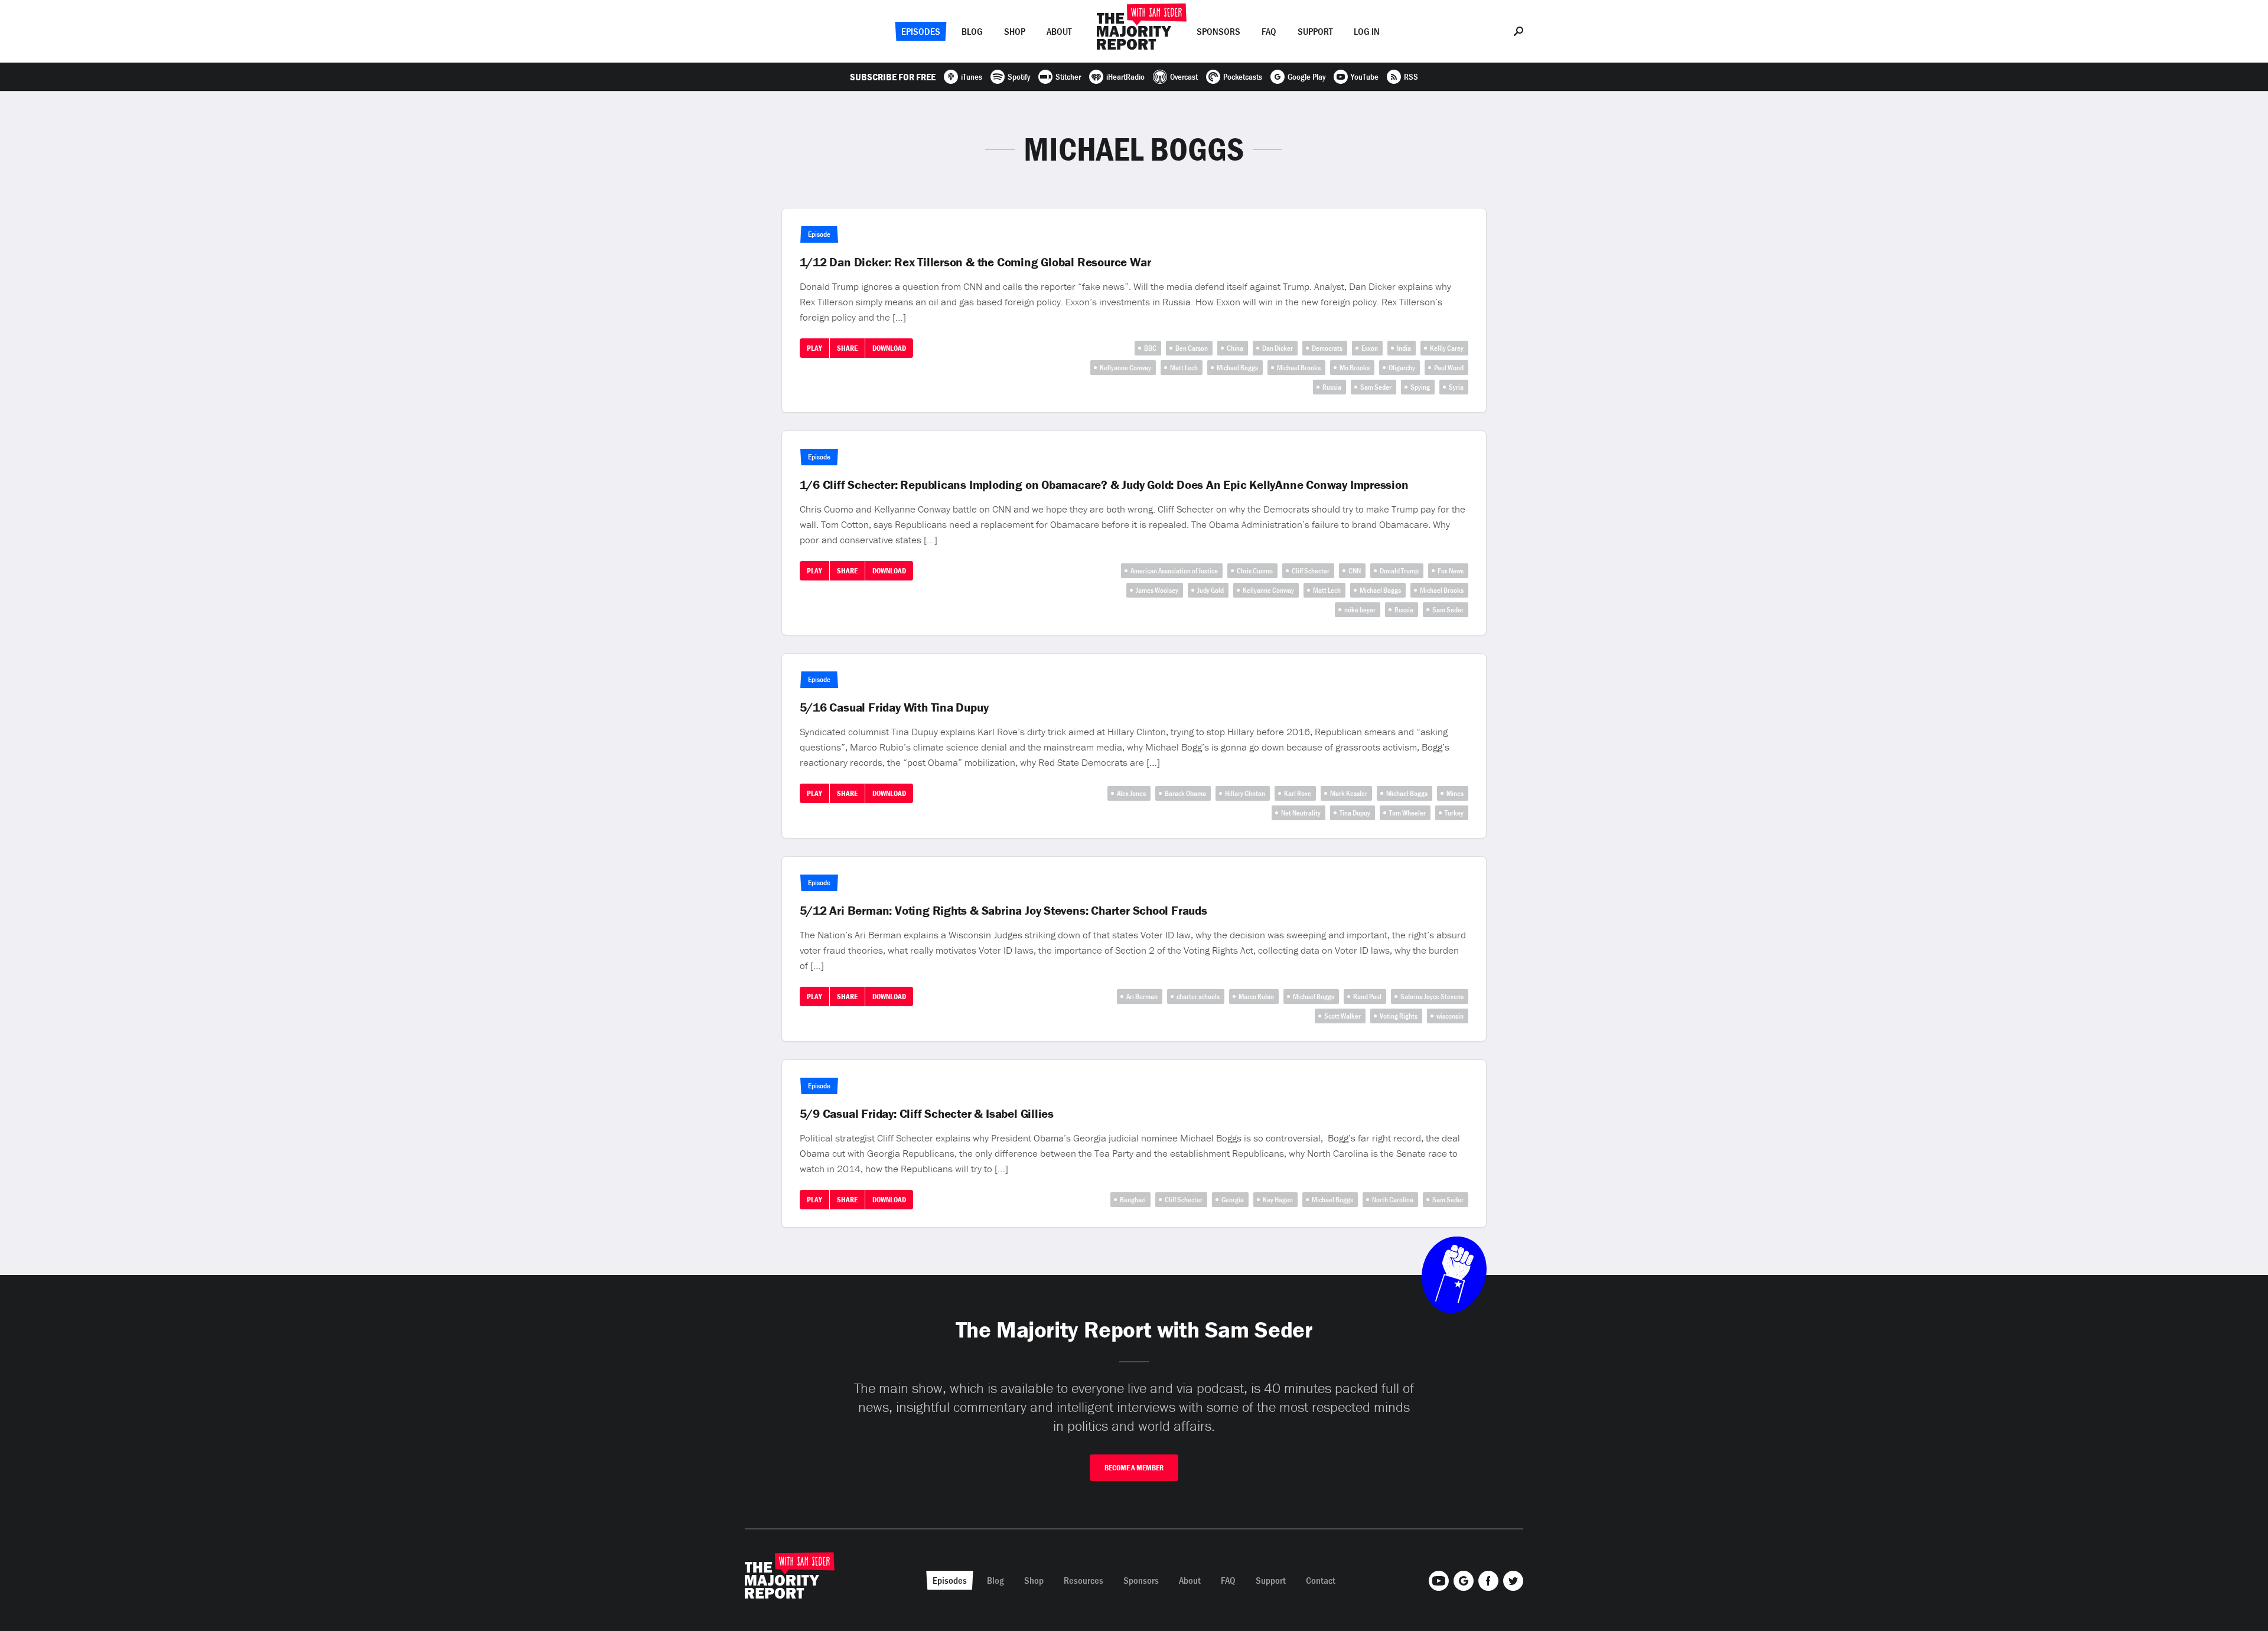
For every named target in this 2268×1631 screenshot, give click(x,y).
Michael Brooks (1299, 368)
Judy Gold (1210, 590)
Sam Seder (1376, 387)
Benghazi (1133, 1200)
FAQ (1269, 31)
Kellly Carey (1447, 348)
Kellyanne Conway (1125, 368)
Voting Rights (1399, 1016)
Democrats (1327, 348)
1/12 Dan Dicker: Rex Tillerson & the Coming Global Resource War (975, 262)
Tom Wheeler (1407, 813)
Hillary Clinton (1245, 793)
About (1059, 31)
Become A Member (1134, 1468)
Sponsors (1218, 31)
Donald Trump (1399, 571)
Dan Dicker (1278, 348)
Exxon (1370, 348)
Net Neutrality (1301, 813)
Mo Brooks (1355, 368)
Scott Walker (1342, 1016)
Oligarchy (1402, 368)
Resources (1084, 1580)
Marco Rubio (1256, 996)
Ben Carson (1192, 348)
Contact (1321, 1580)
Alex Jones (1131, 793)
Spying (1420, 387)
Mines (1455, 793)
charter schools (1198, 996)
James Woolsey (1157, 590)
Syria (1456, 387)
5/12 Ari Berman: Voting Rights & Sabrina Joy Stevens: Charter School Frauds (1003, 911)
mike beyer (1360, 610)
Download (889, 348)
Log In (1367, 31)
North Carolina (1393, 1200)
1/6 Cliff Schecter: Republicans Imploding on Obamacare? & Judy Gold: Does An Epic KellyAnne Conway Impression (1104, 485)
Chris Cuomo (1255, 571)
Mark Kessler (1349, 793)
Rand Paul (1367, 996)
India (1404, 348)
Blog (972, 31)
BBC (1150, 348)
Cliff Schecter (1311, 571)
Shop (1015, 31)
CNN (1355, 571)
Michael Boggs (1237, 368)
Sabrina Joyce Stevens (1432, 996)
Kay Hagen (1278, 1200)
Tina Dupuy (1355, 813)
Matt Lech (1184, 368)
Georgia (1233, 1200)
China (1235, 348)
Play (814, 348)
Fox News (1451, 571)
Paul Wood (1449, 368)
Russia (1332, 387)
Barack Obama (1185, 793)
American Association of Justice (1174, 571)
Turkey (1454, 813)
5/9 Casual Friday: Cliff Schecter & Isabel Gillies (927, 1114)
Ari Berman (1142, 996)
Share (847, 348)
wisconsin (1450, 1016)
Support (1315, 31)
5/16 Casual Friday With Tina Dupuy (894, 707)
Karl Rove (1298, 793)
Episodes (921, 31)
